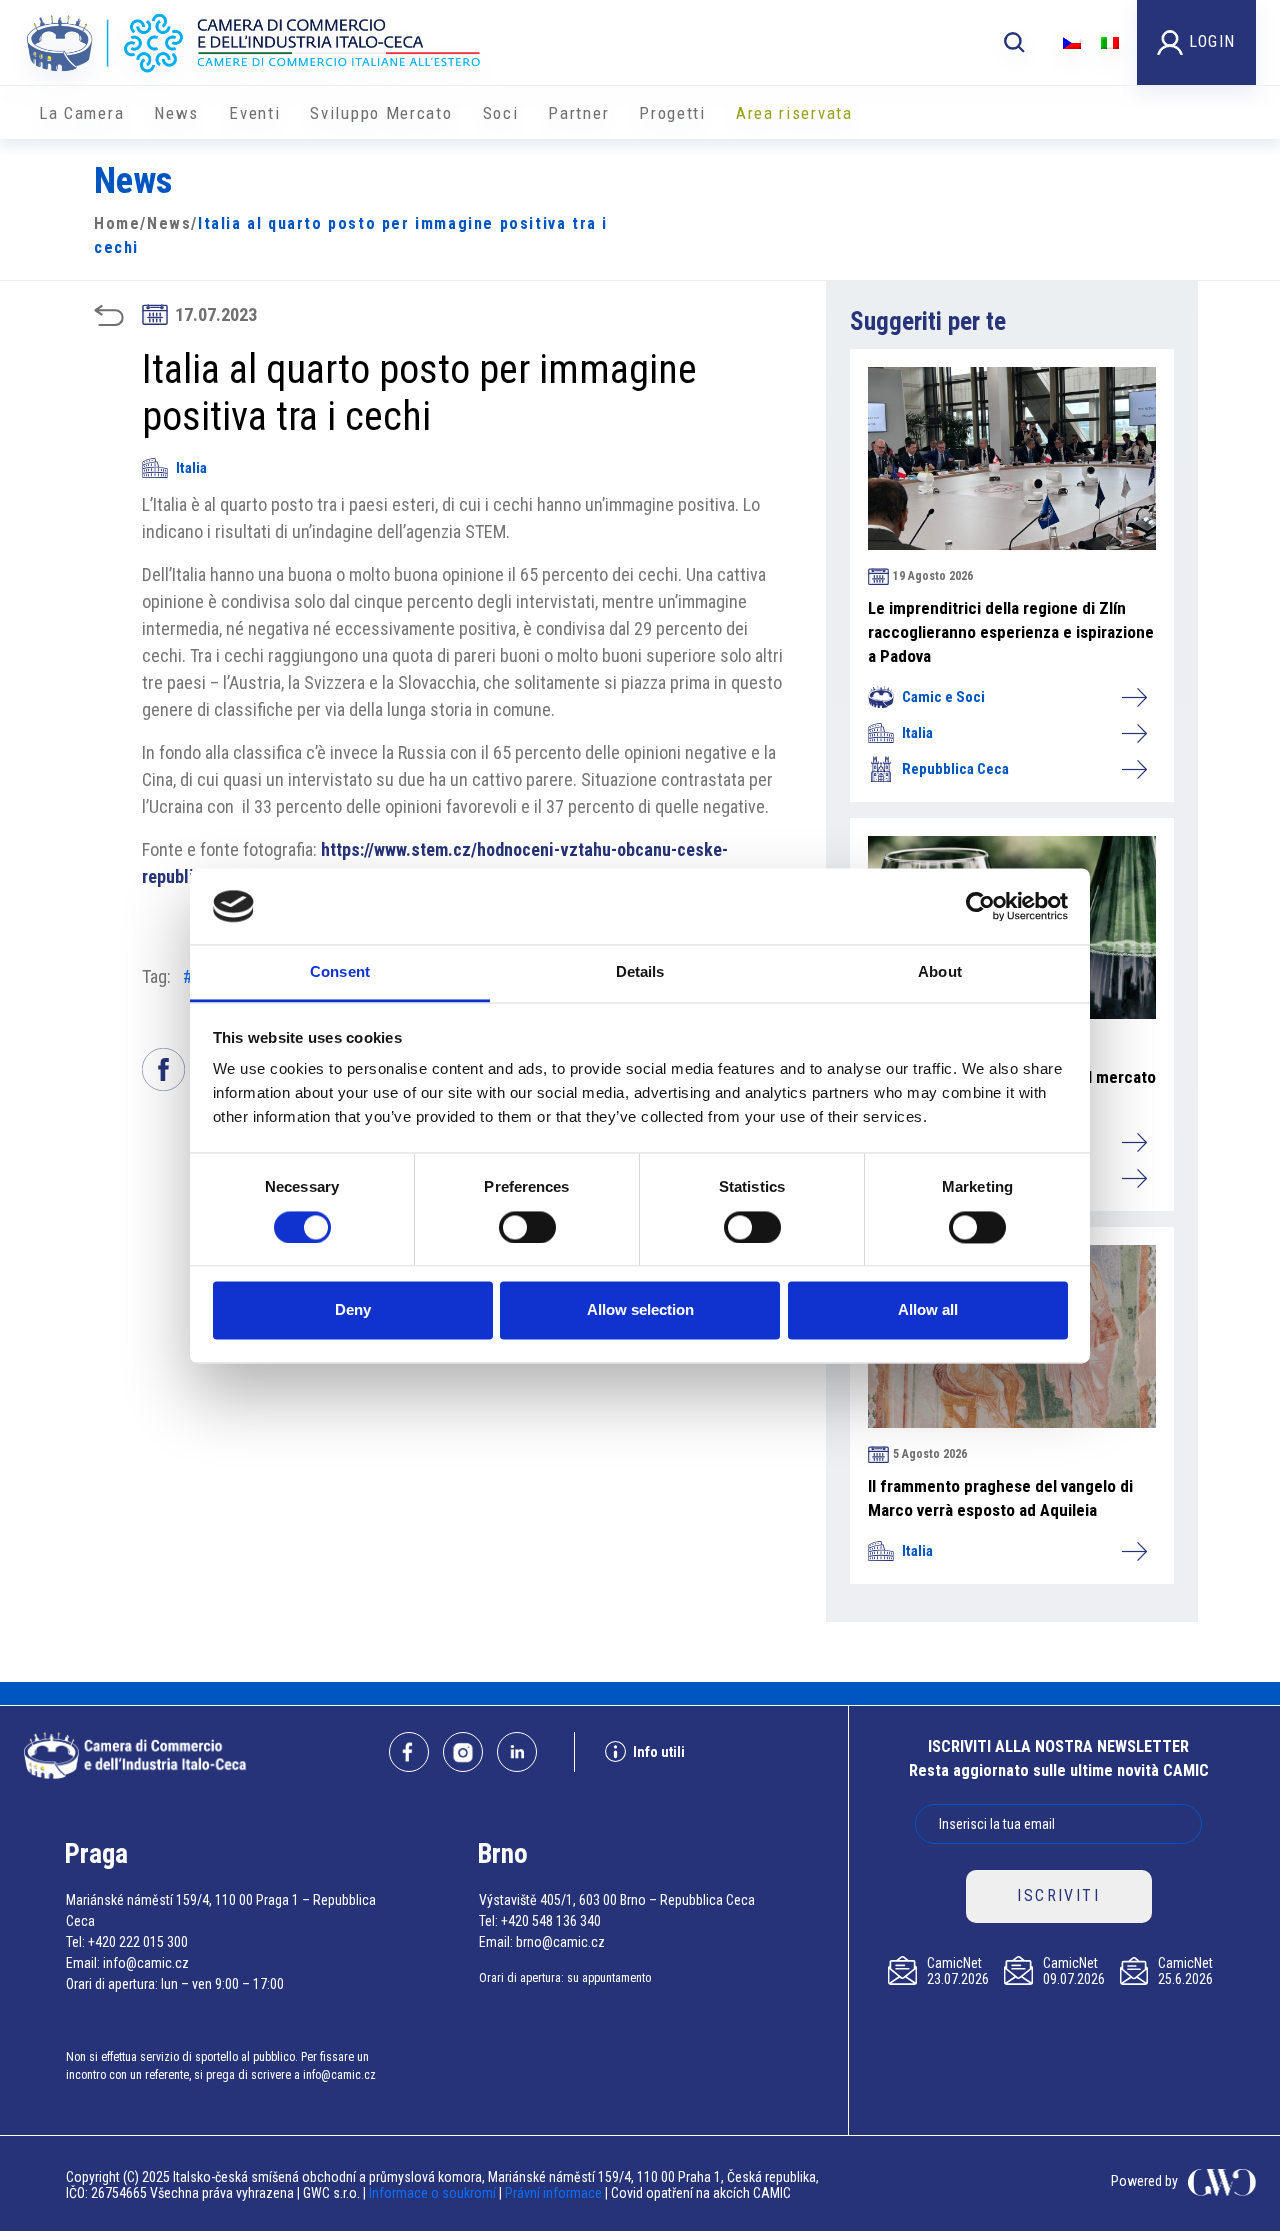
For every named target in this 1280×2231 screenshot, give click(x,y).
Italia (191, 468)
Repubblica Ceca (955, 769)
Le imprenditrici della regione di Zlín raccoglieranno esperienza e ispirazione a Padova (1011, 632)
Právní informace (553, 2193)
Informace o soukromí (434, 2193)
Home (117, 223)
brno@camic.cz (560, 1942)
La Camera (81, 113)
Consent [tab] (340, 972)
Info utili (659, 1752)
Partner (578, 113)
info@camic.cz (146, 1963)
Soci (501, 113)
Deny (353, 1310)
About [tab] (940, 972)
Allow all (928, 1310)
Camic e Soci (943, 697)
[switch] (527, 1227)
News (176, 113)
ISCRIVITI (1058, 1895)
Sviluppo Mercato (381, 113)
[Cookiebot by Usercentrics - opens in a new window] (980, 906)
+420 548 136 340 (551, 1921)
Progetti (672, 113)
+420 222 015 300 (138, 1942)
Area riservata (794, 113)
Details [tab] (640, 972)
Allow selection (640, 1310)
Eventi (254, 113)
